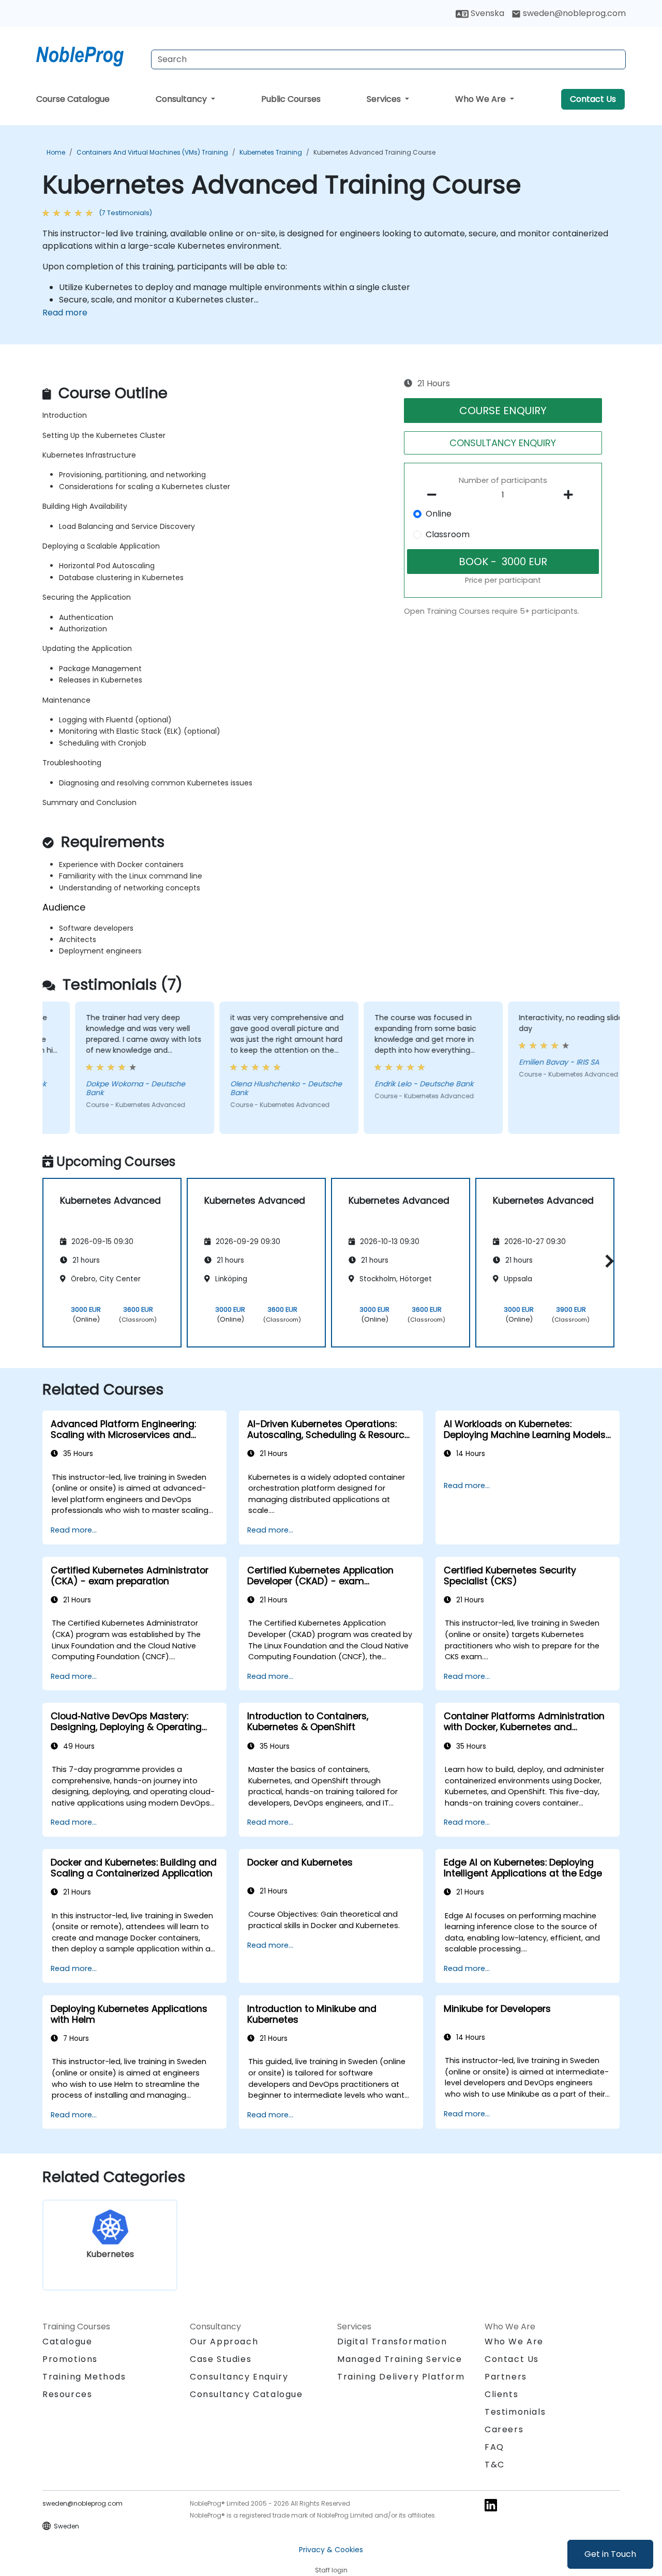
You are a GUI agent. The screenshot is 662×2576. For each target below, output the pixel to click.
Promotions (70, 2359)
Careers (504, 2429)
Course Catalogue (73, 99)
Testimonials (515, 2412)
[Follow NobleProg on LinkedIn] (491, 2505)
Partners (506, 2377)
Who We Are (482, 99)
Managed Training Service (400, 2359)
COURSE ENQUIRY (503, 411)
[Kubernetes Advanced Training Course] (89, 54)
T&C (495, 2465)
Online (439, 514)
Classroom (448, 534)
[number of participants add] (571, 495)
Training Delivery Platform (401, 2377)
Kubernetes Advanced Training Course (374, 152)
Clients (501, 2394)
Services (385, 99)
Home (56, 152)
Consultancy (182, 99)
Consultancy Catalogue (246, 2394)
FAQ (494, 2447)
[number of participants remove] (435, 495)
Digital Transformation (392, 2342)
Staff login (331, 2570)
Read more (65, 313)
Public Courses (291, 99)
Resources (67, 2394)
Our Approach (224, 2342)
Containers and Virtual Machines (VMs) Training (152, 152)
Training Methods (84, 2377)
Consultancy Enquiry (239, 2377)
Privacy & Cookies (331, 2550)
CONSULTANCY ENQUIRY (503, 443)
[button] (607, 1261)
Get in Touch (610, 2554)
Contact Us (593, 99)
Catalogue (67, 2342)
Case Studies (221, 2359)
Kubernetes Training (271, 152)
